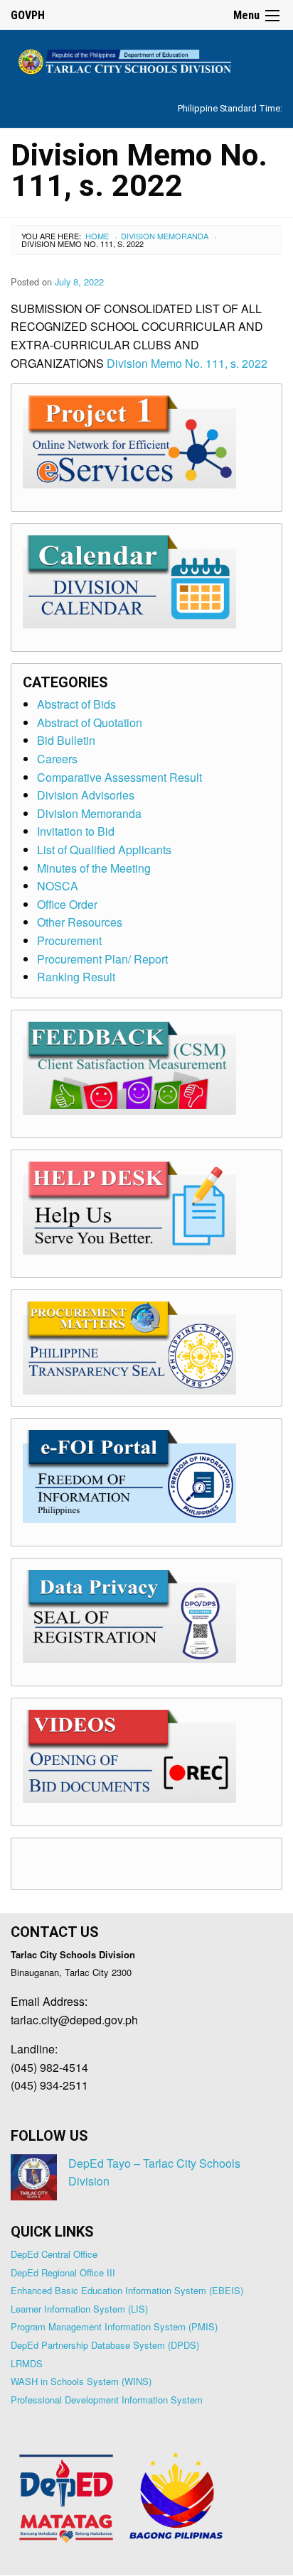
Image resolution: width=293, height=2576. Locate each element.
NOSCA (58, 886)
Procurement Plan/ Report (102, 959)
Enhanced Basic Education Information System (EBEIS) (127, 2290)
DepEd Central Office (54, 2254)
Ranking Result (76, 977)
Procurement (69, 940)
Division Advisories (86, 795)
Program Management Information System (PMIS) (114, 2326)
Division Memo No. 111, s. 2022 (187, 363)
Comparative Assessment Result (119, 777)
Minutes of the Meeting (94, 868)
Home (97, 236)
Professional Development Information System (107, 2400)
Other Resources (80, 922)
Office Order (67, 904)
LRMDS (27, 2363)
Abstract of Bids (76, 704)
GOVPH (28, 15)
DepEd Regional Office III (63, 2272)
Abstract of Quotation (90, 722)
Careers (57, 759)
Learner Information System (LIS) (79, 2309)
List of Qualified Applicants (104, 850)
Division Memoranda (165, 236)
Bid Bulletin (66, 740)
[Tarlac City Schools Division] (146, 59)
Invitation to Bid (76, 831)
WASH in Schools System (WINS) (81, 2381)
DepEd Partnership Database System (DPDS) (105, 2345)
